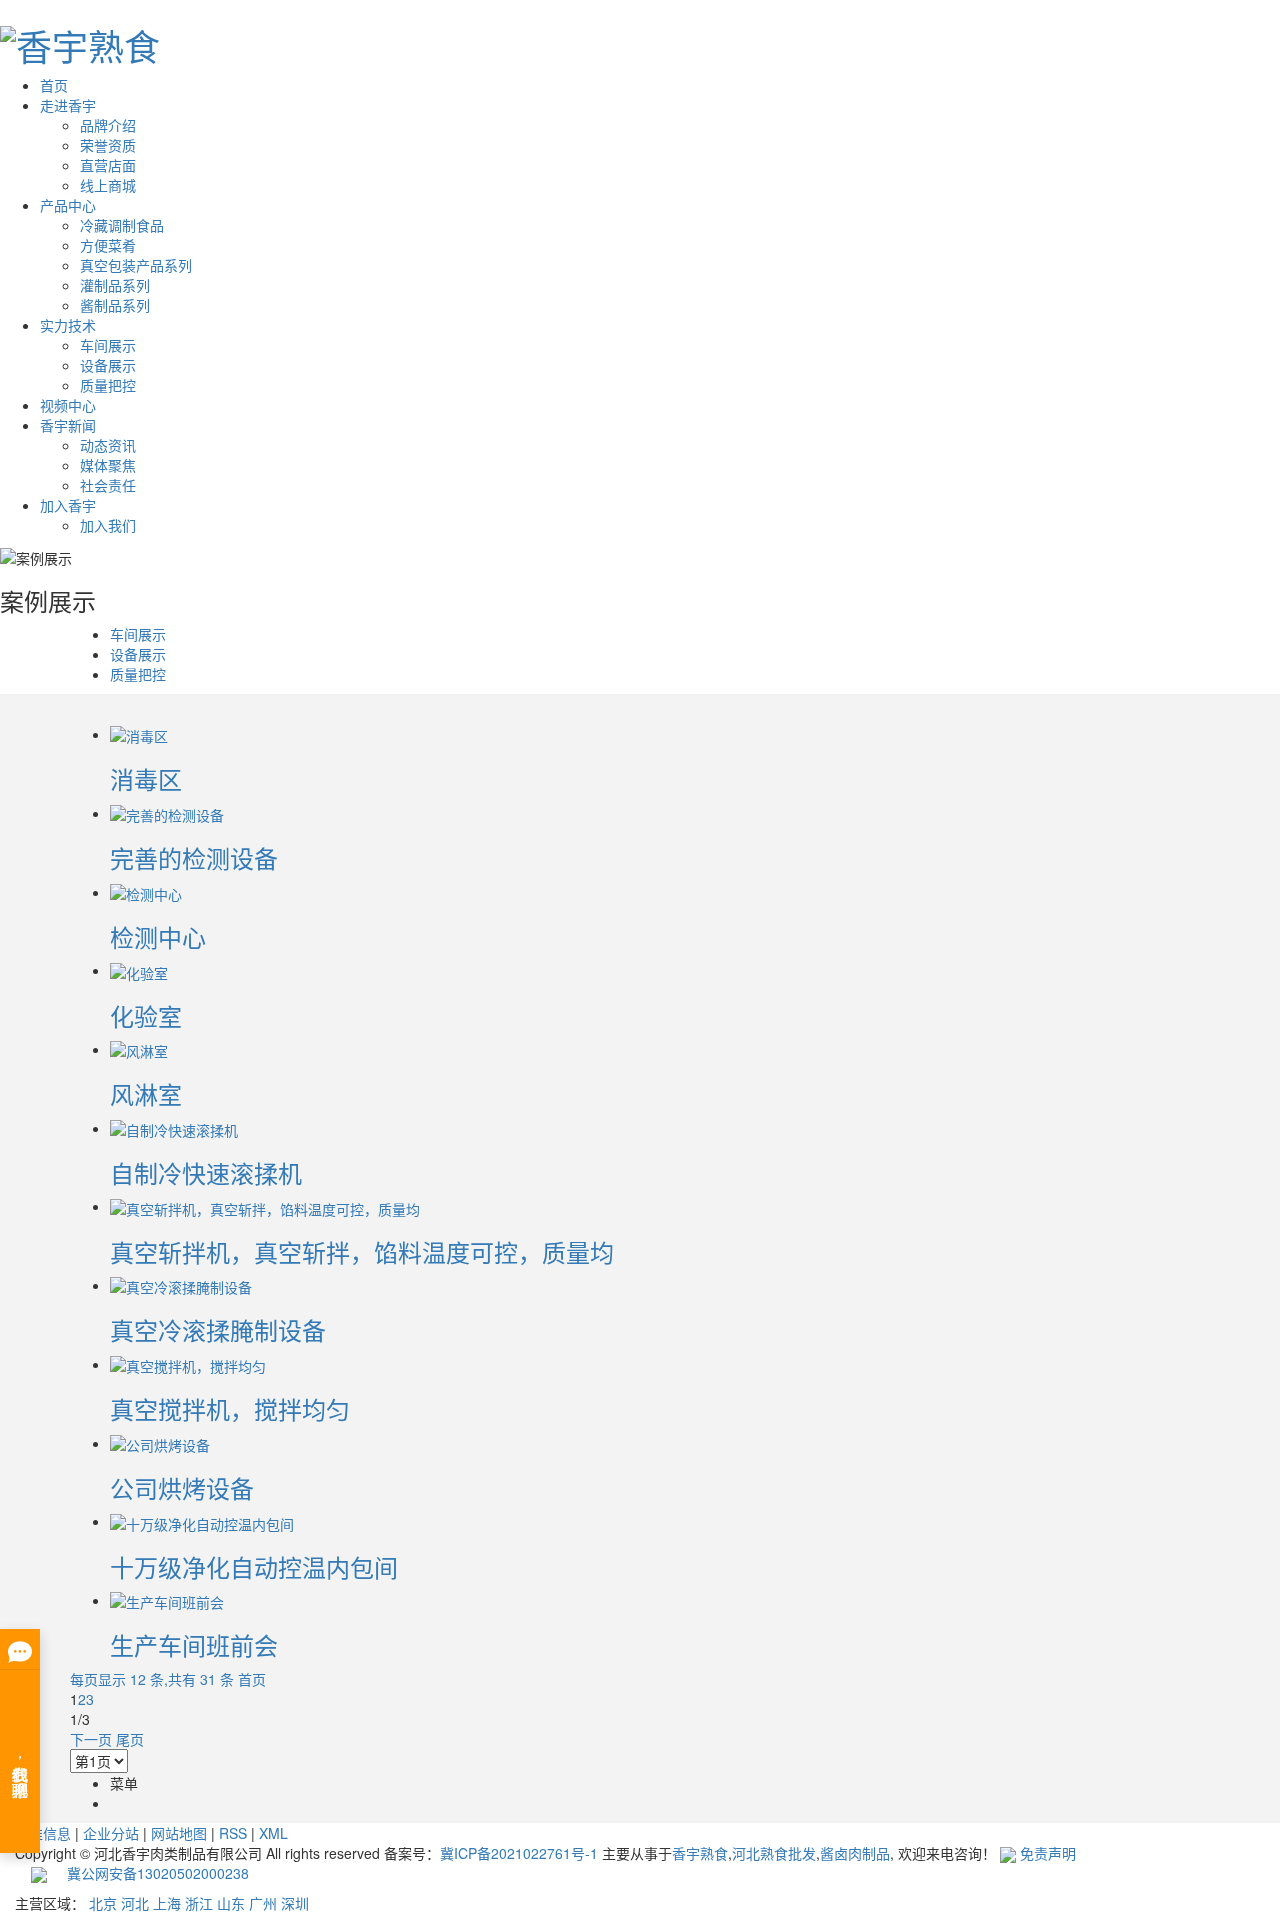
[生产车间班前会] (167, 1600)
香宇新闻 (68, 425)
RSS (233, 1833)
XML (273, 1833)
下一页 (91, 1739)
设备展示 (108, 365)
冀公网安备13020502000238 (148, 1873)
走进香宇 (68, 105)
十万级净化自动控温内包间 (254, 1566)
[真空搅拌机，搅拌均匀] (188, 1364)
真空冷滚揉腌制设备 (218, 1329)
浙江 (199, 1903)
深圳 (295, 1903)
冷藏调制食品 (122, 225)
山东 (231, 1903)
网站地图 (179, 1833)
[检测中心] (146, 892)
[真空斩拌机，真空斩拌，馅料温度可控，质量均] (265, 1206)
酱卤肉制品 (855, 1853)
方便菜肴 (108, 245)
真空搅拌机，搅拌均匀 (230, 1408)
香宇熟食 (700, 1853)
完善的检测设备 (194, 857)
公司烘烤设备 (182, 1487)
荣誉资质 (108, 145)
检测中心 (158, 936)
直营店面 (108, 165)
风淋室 (146, 1093)
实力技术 (68, 325)
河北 (135, 1903)
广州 (263, 1903)
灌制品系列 (115, 285)
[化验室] (139, 970)
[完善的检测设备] (167, 813)
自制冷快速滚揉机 (206, 1172)
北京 (103, 1903)
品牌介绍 (108, 125)
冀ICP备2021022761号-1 (519, 1853)
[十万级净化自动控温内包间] (202, 1521)
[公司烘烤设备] (160, 1443)
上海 (167, 1903)
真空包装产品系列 (136, 265)
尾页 (130, 1739)
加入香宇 (68, 505)
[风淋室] (139, 1049)
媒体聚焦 (108, 465)
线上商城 (108, 185)
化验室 (146, 1015)
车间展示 (108, 345)
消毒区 (146, 778)
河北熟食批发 (774, 1853)
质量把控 (108, 385)
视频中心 (68, 405)
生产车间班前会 (194, 1644)
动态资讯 (108, 445)
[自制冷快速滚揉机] (174, 1128)
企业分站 (111, 1833)
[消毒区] (139, 734)
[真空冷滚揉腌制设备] (181, 1285)
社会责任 (108, 485)
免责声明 (1048, 1853)
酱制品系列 (115, 305)
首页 (54, 85)
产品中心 (68, 205)
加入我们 (108, 525)
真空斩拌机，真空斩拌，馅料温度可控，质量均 (362, 1251)
